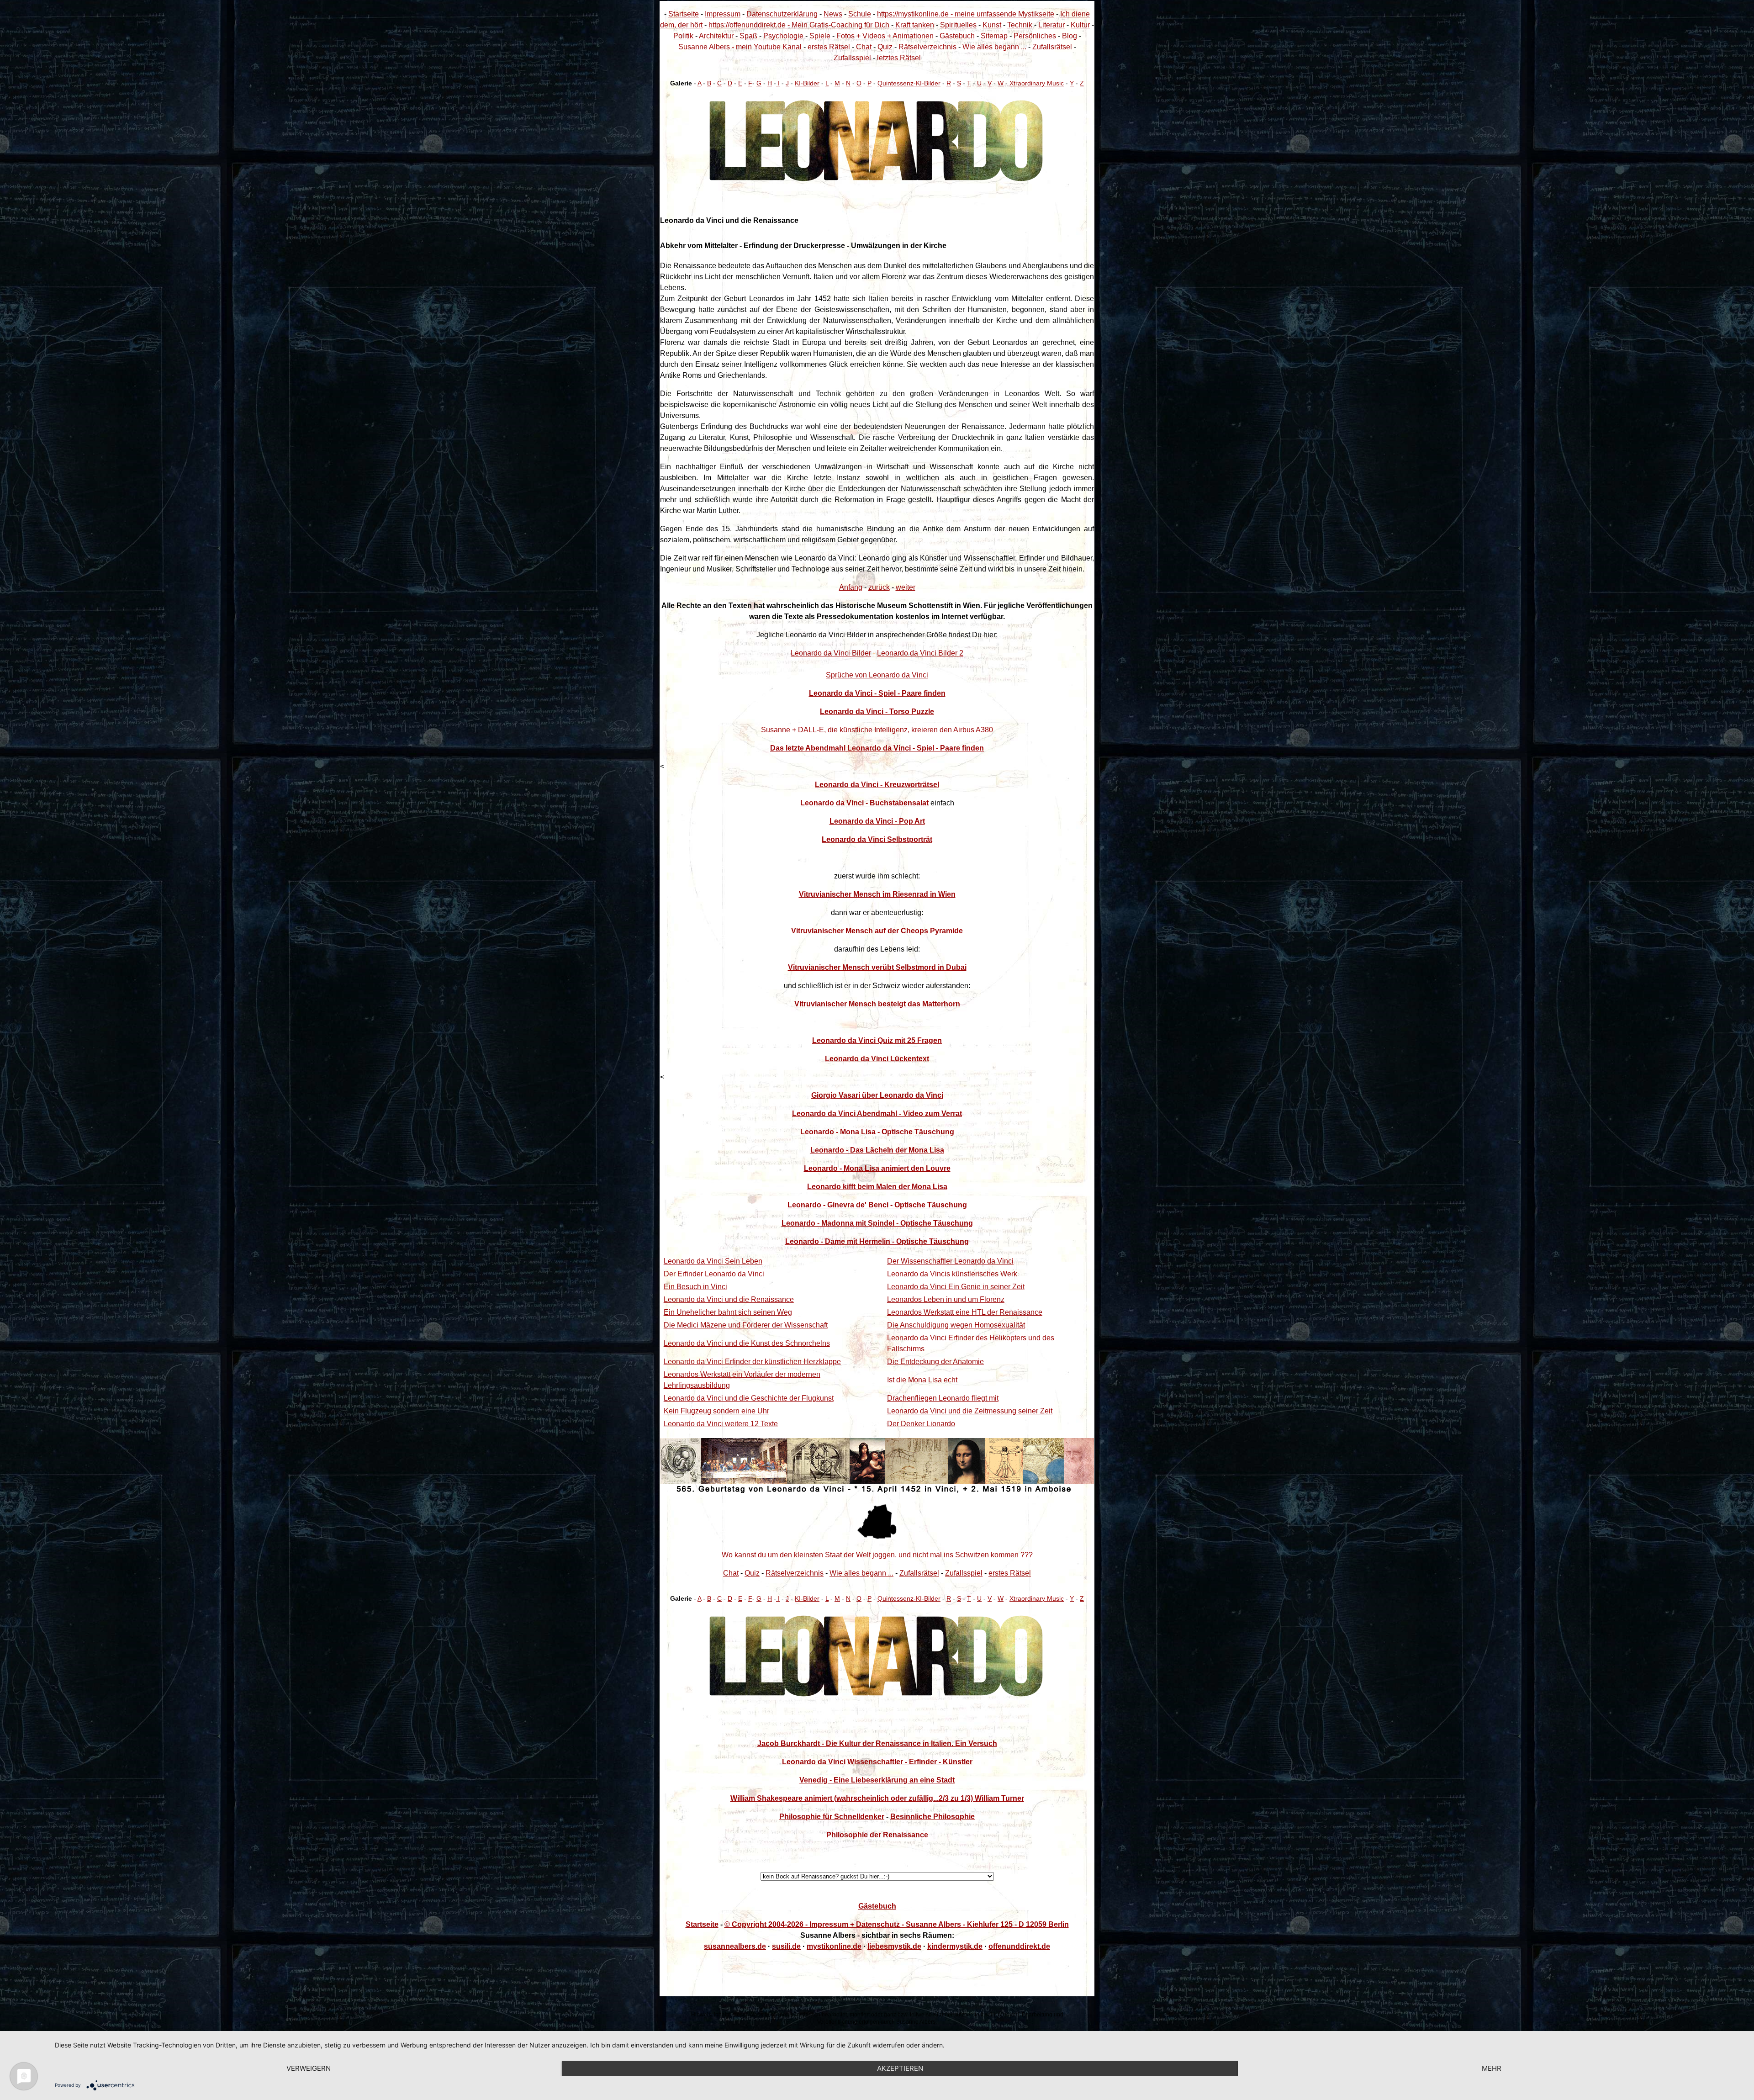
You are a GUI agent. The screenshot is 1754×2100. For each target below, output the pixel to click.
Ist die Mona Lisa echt (922, 1380)
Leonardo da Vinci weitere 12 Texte (721, 1424)
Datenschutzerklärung (782, 14)
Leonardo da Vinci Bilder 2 (920, 653)
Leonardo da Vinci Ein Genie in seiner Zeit (956, 1287)
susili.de (786, 1946)
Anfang (851, 587)
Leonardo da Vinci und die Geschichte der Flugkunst (749, 1398)
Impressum (723, 14)
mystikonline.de (834, 1946)
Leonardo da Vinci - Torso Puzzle (877, 711)
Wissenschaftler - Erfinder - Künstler (910, 1762)
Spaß (748, 36)
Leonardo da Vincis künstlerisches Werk (952, 1274)
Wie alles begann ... (994, 47)
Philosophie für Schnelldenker (832, 1817)
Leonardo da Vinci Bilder (831, 653)
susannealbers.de (735, 1946)
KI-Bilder (807, 83)
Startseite (684, 14)
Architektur (716, 36)
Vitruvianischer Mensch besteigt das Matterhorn (877, 1004)
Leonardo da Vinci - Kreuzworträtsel (877, 785)
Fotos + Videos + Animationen (885, 36)
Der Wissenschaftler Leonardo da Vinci (950, 1261)
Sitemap (994, 36)
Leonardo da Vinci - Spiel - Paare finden (877, 693)
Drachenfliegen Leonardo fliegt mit (943, 1398)
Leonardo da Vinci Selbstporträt (877, 839)
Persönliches (1035, 36)
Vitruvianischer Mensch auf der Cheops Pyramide (877, 931)
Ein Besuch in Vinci (695, 1287)
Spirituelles (958, 25)
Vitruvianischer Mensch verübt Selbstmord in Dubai (877, 967)
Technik (1020, 25)
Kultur (1080, 25)
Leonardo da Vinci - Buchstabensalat (864, 803)
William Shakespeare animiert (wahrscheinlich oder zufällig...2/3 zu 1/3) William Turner (877, 1798)
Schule (860, 14)
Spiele (820, 36)
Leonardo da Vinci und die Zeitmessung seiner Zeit (970, 1411)
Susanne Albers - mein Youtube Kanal (740, 47)
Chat (864, 47)
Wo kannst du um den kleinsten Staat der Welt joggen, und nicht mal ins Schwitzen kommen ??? (877, 1555)
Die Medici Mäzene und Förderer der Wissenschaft (746, 1325)
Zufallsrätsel (1052, 47)
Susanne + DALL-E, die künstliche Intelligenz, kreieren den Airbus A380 (877, 730)
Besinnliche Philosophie (932, 1817)
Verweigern (309, 2068)
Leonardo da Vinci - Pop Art (877, 821)
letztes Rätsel (899, 58)
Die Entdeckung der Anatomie (935, 1362)
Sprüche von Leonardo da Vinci (877, 675)
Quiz (885, 47)
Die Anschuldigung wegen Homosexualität (956, 1325)
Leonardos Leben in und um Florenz (946, 1299)
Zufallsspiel (852, 58)
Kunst (992, 25)
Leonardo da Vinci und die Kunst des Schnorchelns (747, 1343)
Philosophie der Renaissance (877, 1835)
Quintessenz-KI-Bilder (909, 83)
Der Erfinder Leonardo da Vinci (714, 1274)
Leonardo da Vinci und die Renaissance (729, 1299)
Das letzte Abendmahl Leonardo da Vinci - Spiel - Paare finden (877, 748)
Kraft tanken (915, 25)
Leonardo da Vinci (814, 1762)
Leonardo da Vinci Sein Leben (713, 1261)
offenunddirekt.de (1019, 1946)
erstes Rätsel (829, 47)
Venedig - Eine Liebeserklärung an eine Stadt (877, 1780)
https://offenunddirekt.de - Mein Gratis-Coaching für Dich (799, 25)
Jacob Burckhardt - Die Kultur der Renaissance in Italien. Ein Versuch (877, 1743)
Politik (683, 36)
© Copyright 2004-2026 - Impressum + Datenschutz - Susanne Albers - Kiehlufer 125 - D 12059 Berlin (897, 1924)
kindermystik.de (955, 1946)
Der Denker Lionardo (921, 1424)
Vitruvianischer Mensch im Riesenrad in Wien (877, 894)
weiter (906, 587)
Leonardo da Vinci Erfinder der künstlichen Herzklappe (752, 1362)
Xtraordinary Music (1037, 83)
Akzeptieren (900, 2068)
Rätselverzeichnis (927, 47)
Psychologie (783, 36)
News (833, 14)
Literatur (1051, 25)
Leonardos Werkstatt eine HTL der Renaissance (965, 1312)
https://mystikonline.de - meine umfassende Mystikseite (966, 14)
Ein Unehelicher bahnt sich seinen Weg (728, 1312)
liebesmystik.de (894, 1946)
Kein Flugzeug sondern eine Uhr (716, 1411)
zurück (879, 587)
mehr (1492, 2068)
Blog (1070, 36)
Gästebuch (957, 36)
